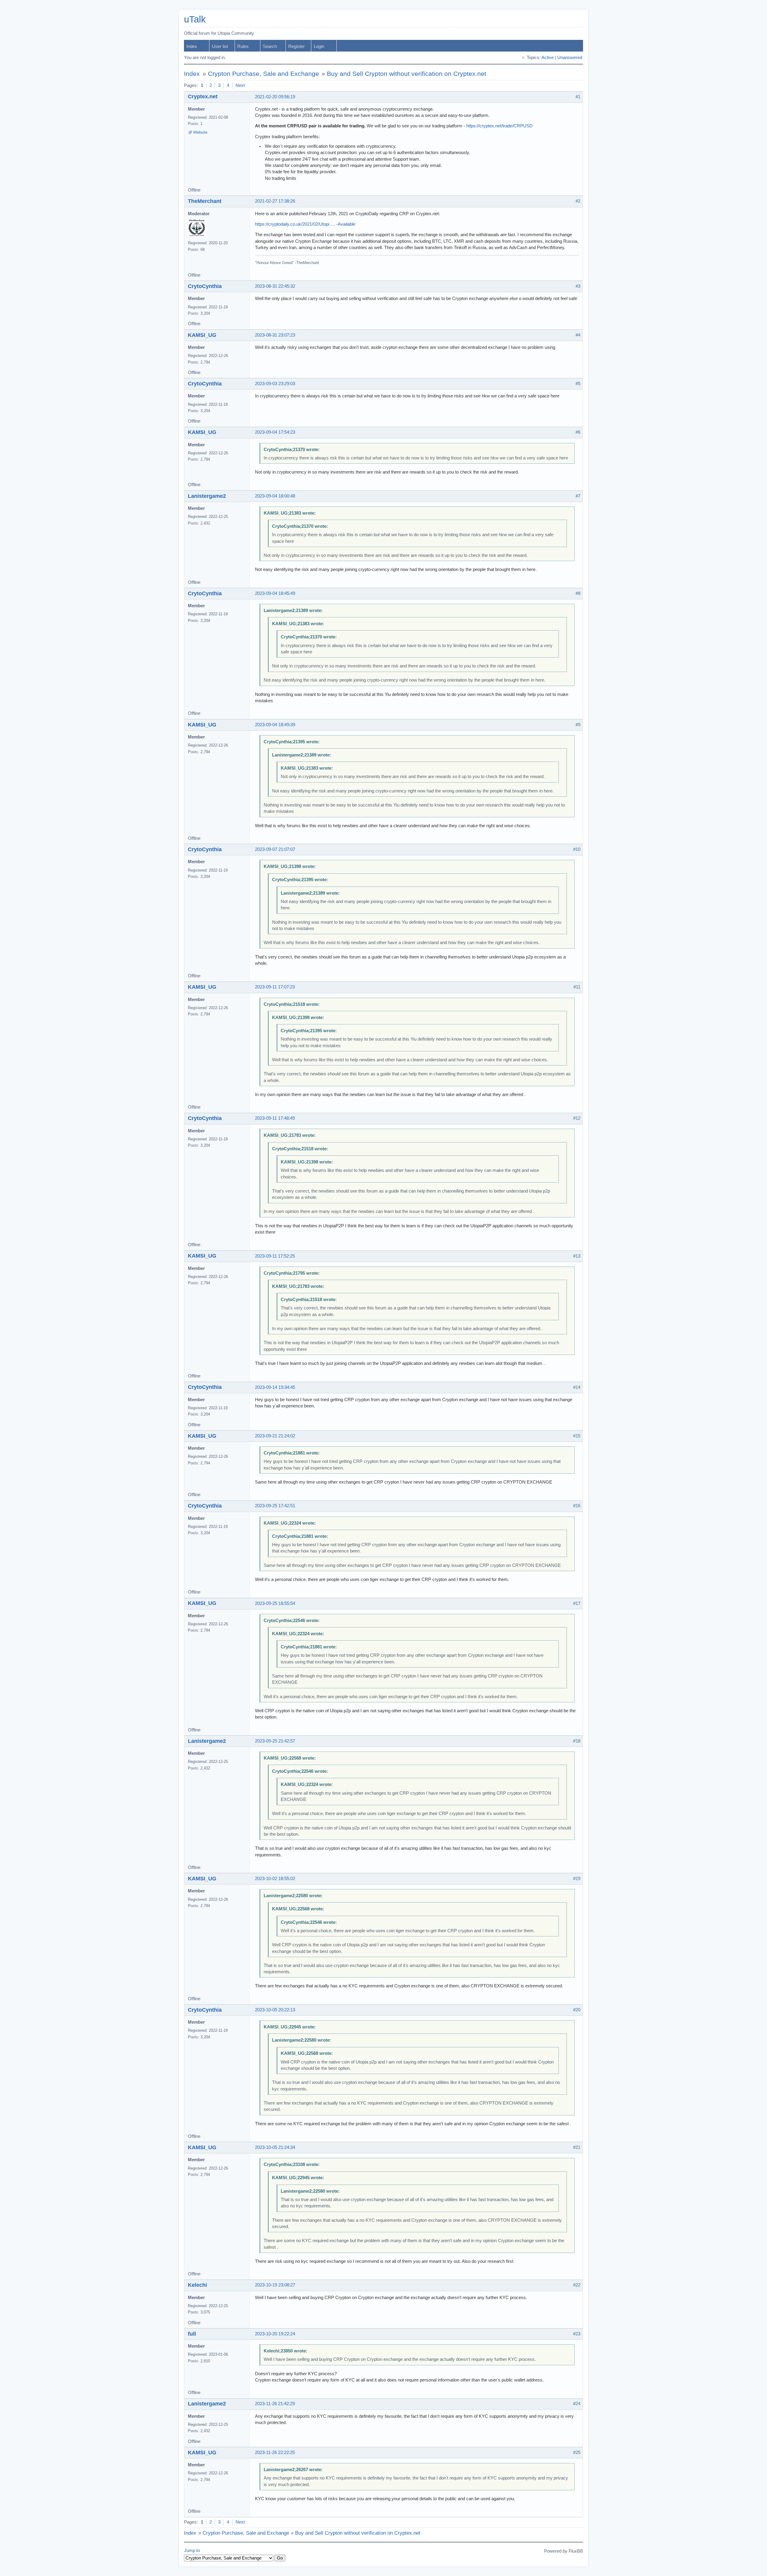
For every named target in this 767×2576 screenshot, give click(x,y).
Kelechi (197, 2285)
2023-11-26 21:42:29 (275, 2404)
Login (319, 46)
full (192, 2334)
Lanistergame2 (207, 496)
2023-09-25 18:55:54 (275, 1603)
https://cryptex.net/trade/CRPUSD (499, 126)
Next (240, 85)
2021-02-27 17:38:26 (275, 201)
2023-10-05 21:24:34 (275, 2147)
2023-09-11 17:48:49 (275, 1118)
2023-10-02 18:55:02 (275, 1879)
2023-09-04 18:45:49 (275, 593)
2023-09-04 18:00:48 (275, 496)
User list (220, 46)
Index (192, 46)
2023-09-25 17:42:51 (275, 1506)
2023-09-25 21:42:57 (275, 1741)
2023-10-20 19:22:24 (275, 2334)
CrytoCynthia (205, 286)
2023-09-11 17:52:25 (275, 1256)
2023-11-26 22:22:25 (275, 2453)
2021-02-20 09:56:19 (275, 97)
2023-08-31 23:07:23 (275, 335)
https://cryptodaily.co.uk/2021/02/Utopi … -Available (305, 224)
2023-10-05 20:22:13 (275, 2010)
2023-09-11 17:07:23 (275, 987)
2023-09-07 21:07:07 (275, 849)
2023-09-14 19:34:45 (275, 1387)
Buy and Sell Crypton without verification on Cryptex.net (407, 74)
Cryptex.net (203, 97)
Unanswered (570, 58)
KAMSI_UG (202, 335)
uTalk (195, 19)
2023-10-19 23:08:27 (275, 2285)
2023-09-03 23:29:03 (275, 384)
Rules (243, 46)
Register (296, 46)
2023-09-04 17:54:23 (275, 432)
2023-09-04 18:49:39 (275, 725)
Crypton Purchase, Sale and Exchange (264, 74)
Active (548, 58)
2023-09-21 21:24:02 (275, 1436)
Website (200, 132)
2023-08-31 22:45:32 (275, 286)
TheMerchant (205, 201)
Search (270, 46)
